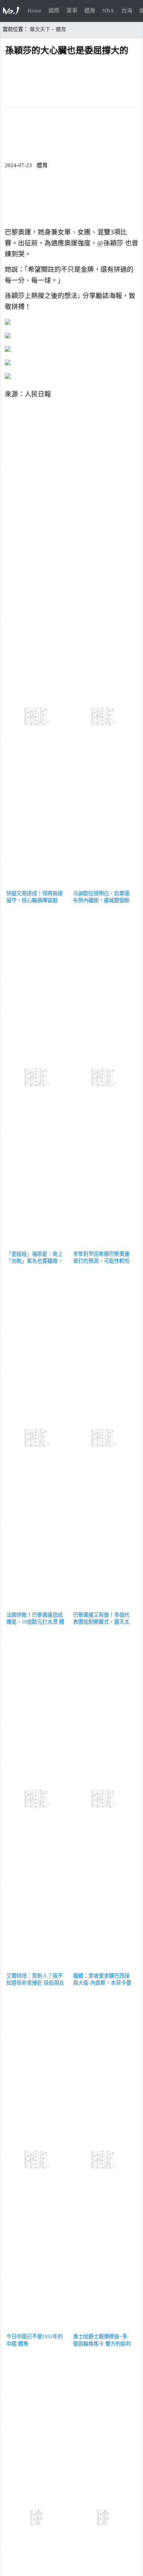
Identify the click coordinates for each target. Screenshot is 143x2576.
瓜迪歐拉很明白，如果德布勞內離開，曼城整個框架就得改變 (101, 900)
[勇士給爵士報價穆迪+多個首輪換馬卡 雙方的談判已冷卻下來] (104, 2328)
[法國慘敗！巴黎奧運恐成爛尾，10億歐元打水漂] (37, 1606)
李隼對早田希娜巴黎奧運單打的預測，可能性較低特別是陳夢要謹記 (101, 1261)
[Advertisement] (71, 475)
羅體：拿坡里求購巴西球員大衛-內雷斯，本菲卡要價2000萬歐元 (102, 1983)
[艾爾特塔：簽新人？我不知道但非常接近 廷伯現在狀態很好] (37, 1967)
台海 (127, 11)
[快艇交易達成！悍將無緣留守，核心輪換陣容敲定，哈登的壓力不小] (37, 885)
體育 (90, 11)
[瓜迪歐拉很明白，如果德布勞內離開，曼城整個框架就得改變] (104, 885)
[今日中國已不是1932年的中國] (37, 2328)
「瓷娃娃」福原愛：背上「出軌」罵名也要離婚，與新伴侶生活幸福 (34, 1261)
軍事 (72, 11)
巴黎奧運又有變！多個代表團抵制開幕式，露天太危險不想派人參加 (101, 1622)
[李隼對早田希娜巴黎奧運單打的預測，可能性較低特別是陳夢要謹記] (104, 1245)
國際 (54, 11)
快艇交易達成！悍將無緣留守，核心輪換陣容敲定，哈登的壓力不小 (34, 900)
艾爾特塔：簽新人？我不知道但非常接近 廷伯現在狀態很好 (35, 1983)
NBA (108, 11)
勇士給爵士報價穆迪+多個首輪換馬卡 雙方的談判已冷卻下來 (102, 2343)
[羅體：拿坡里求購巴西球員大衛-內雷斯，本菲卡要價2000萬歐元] (104, 1967)
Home (34, 11)
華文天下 (40, 29)
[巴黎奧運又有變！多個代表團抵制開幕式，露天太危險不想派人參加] (104, 1606)
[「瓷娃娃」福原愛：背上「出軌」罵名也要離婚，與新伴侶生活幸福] (37, 1245)
